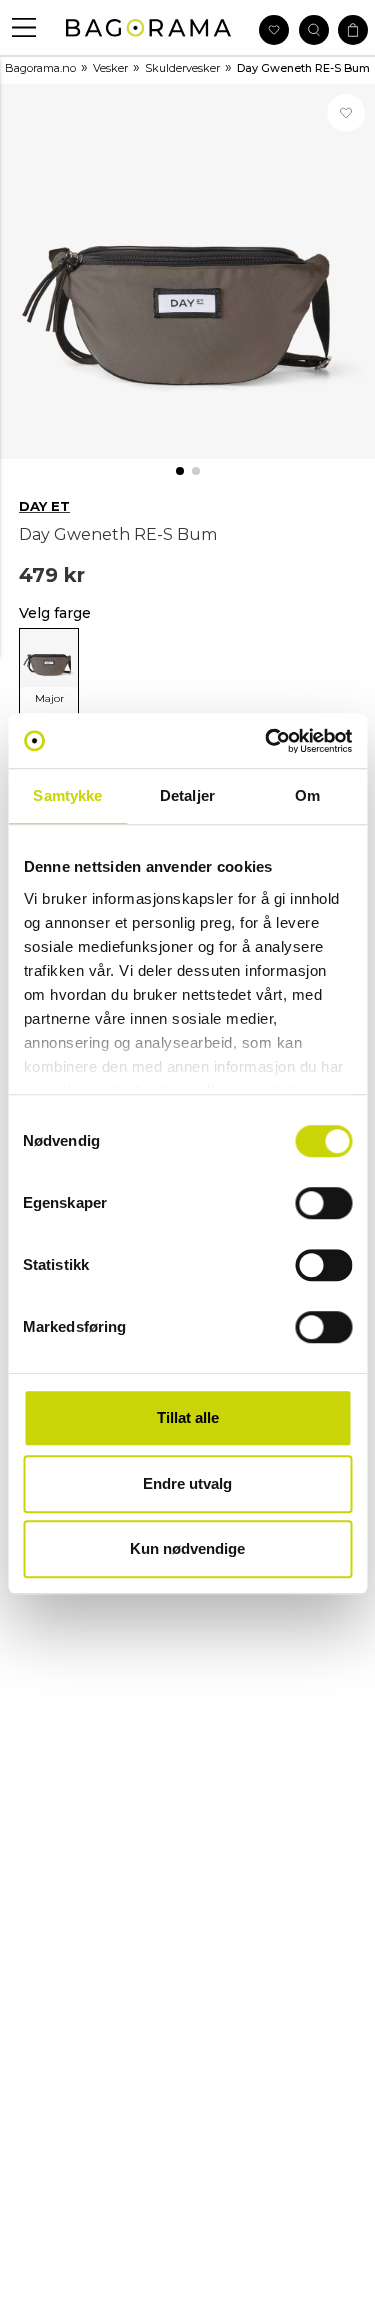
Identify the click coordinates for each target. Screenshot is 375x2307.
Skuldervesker (182, 68)
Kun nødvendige (187, 1548)
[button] (24, 27)
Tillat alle (188, 1417)
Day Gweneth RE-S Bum (303, 68)
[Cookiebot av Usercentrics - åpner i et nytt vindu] (267, 741)
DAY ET (44, 506)
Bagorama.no (40, 68)
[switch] (323, 1203)
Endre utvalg (187, 1483)
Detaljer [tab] (187, 795)
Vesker (110, 68)
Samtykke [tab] (67, 795)
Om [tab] (307, 795)
